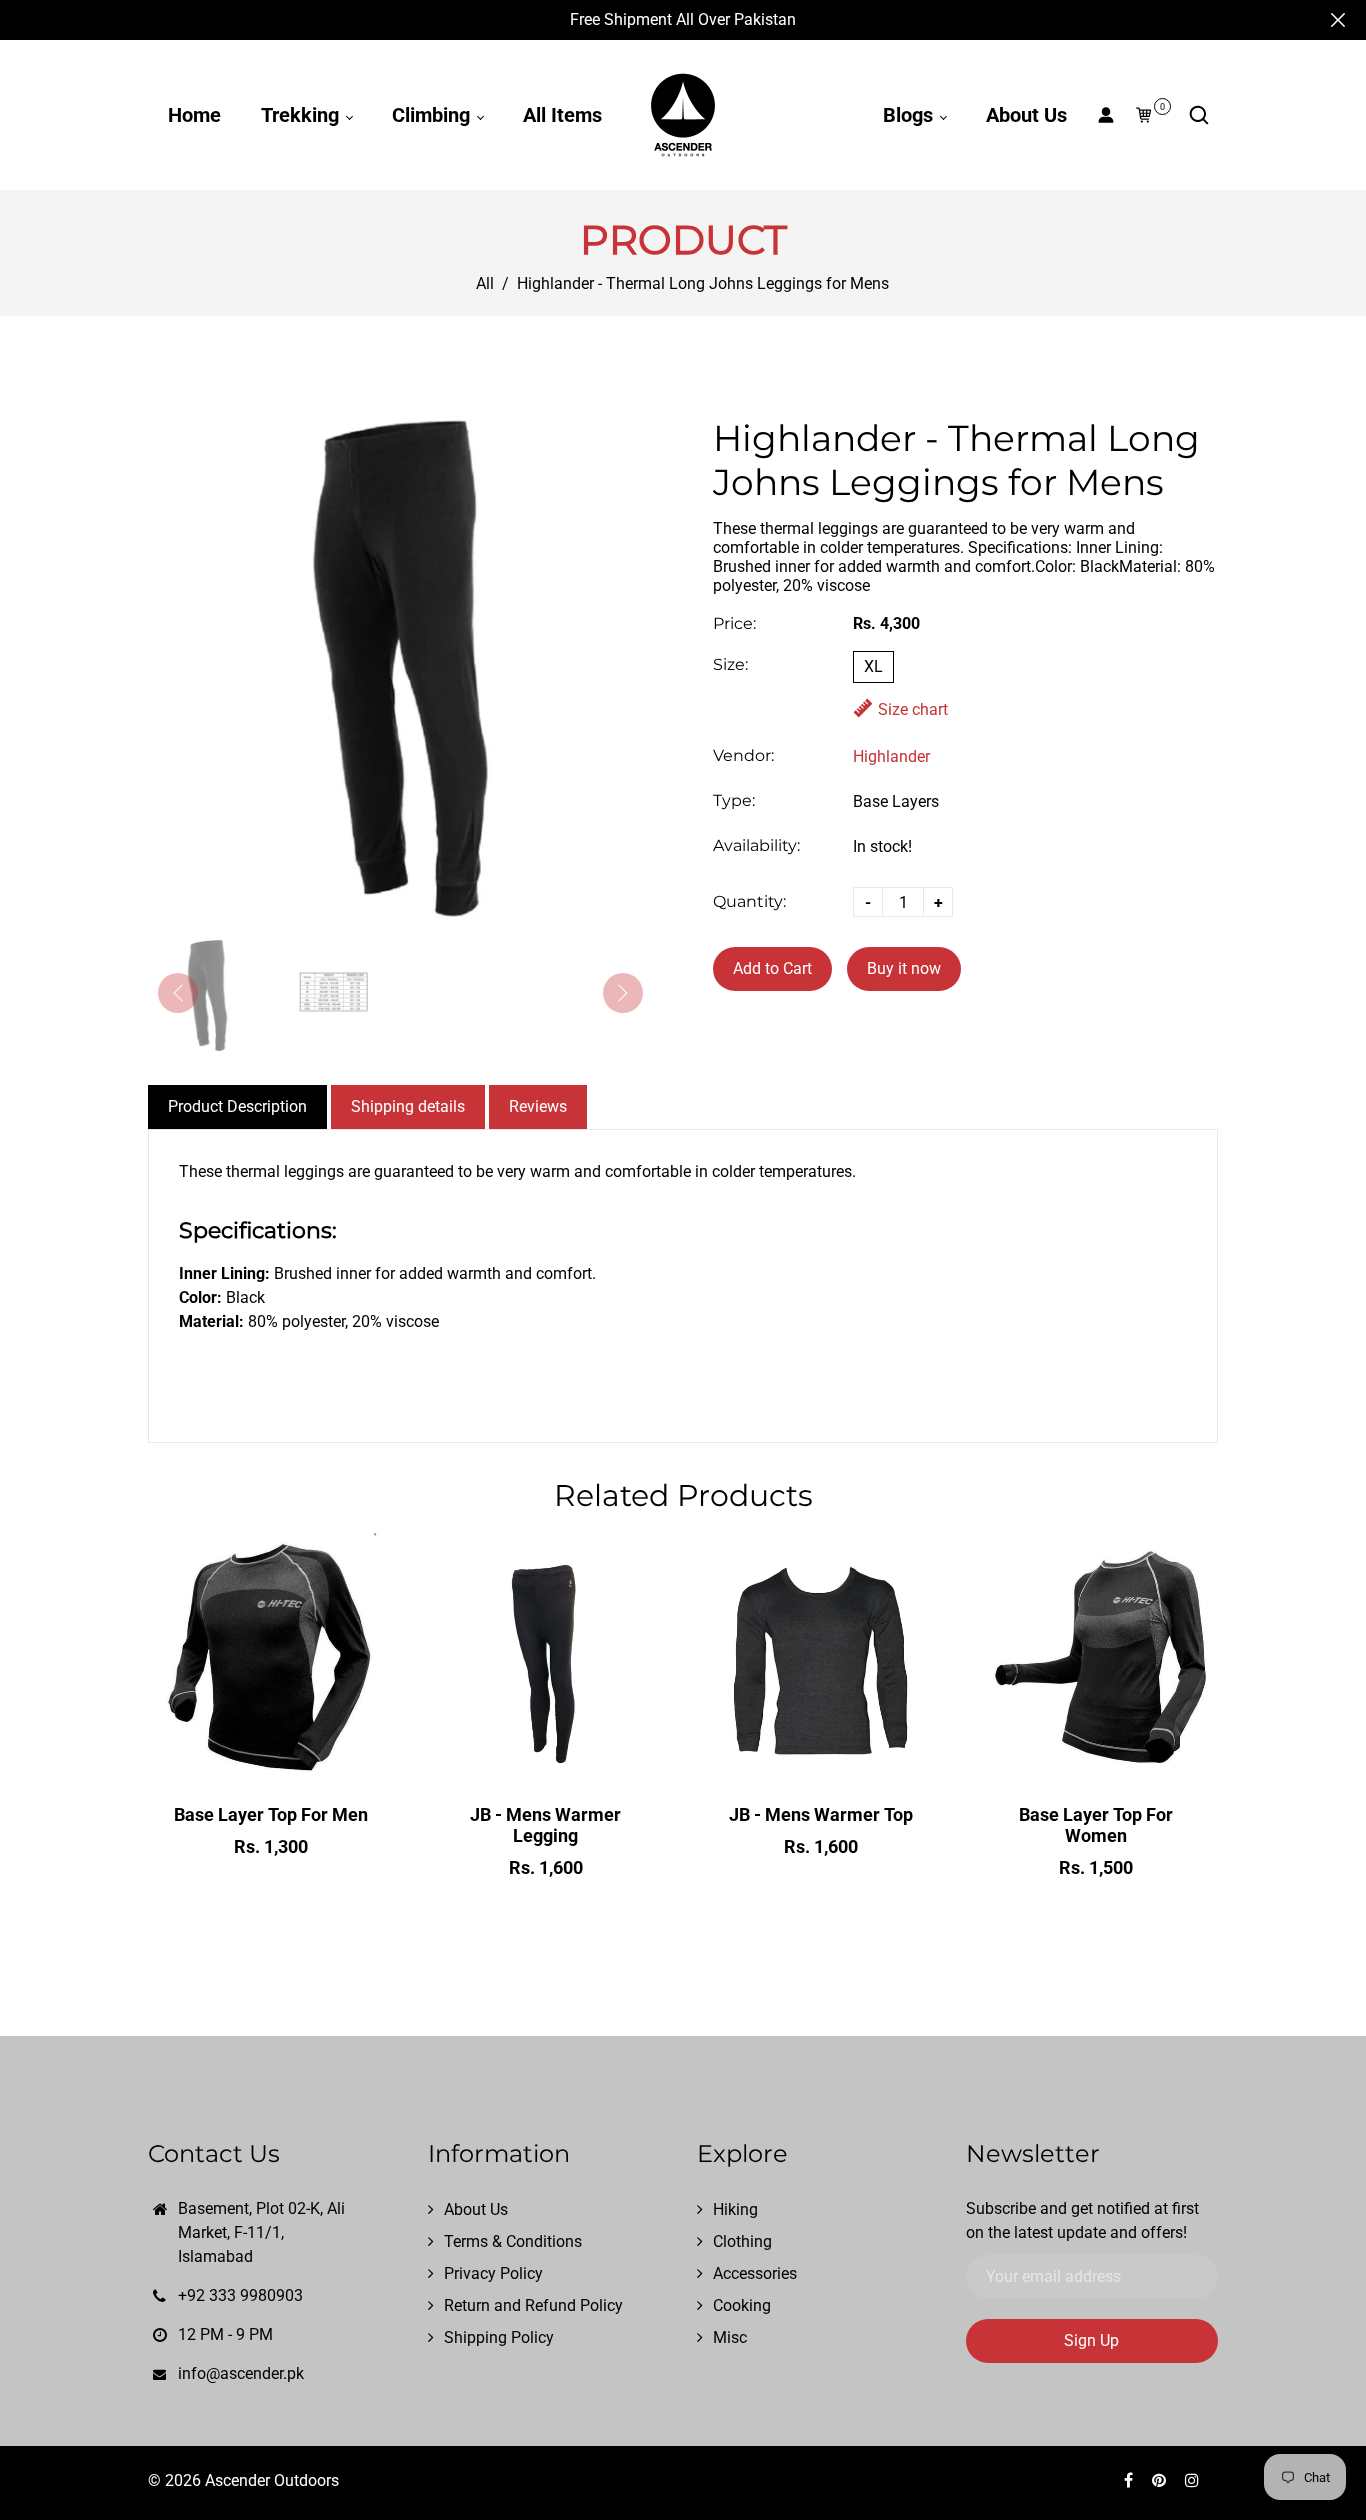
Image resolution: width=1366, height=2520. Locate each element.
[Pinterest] (1161, 2480)
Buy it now (904, 968)
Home (194, 115)
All (485, 283)
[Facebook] (1130, 2480)
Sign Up (1091, 2340)
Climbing (433, 115)
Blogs (910, 115)
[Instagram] (1194, 2480)
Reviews (538, 1106)
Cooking (742, 2305)
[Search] (1199, 115)
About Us (1026, 115)
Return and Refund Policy (533, 2305)
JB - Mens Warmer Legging (545, 1825)
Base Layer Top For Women (1096, 1825)
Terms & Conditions (513, 2241)
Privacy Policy (493, 2273)
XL (873, 666)
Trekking (302, 115)
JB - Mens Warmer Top (821, 1814)
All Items (562, 115)
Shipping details (408, 1106)
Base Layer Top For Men (271, 1814)
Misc (730, 2337)
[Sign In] (1106, 115)
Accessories (755, 2273)
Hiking (735, 2209)
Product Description (237, 1106)
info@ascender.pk (241, 2373)
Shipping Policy (499, 2337)
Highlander (891, 756)
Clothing (742, 2241)
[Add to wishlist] (271, 1757)
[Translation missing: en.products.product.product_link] (229, 1757)
